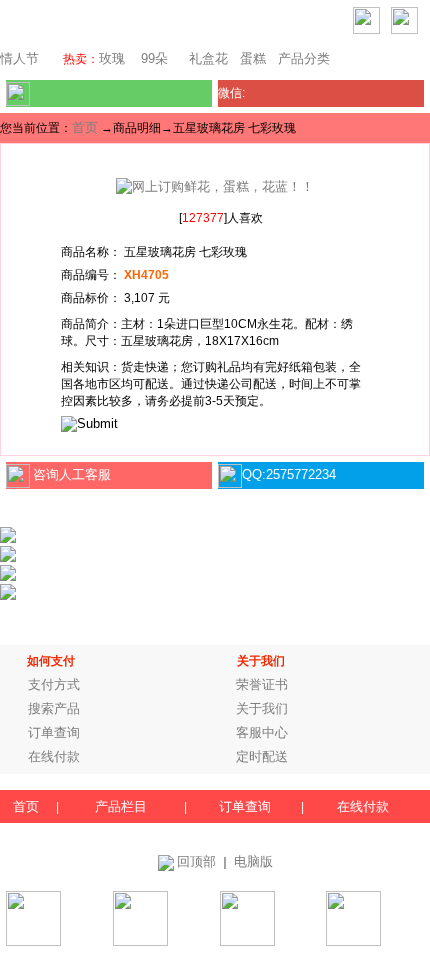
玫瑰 (112, 58)
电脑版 (253, 861)
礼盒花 (208, 58)
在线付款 (54, 756)
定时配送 (262, 756)
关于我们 (262, 708)
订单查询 (54, 732)
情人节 (19, 58)
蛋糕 (253, 58)
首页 (85, 127)
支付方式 (54, 684)
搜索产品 (54, 708)
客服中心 (262, 732)
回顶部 (196, 861)
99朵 (152, 58)
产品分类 (304, 58)
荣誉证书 (262, 684)
